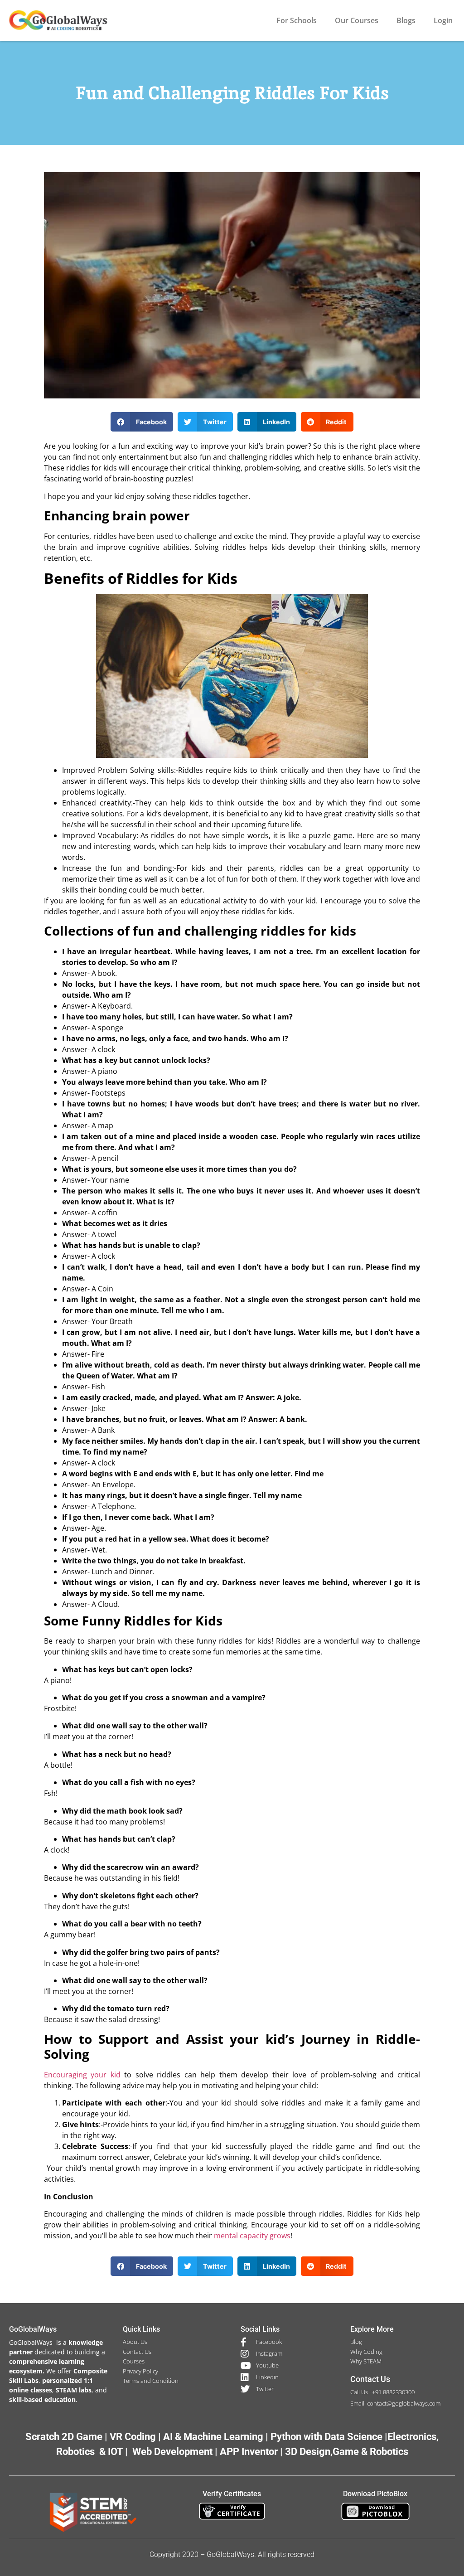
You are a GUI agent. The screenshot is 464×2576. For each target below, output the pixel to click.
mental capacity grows (252, 2236)
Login (443, 20)
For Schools (297, 20)
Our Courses (357, 20)
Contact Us (370, 2379)
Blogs (406, 20)
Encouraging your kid (82, 2075)
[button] (142, 422)
